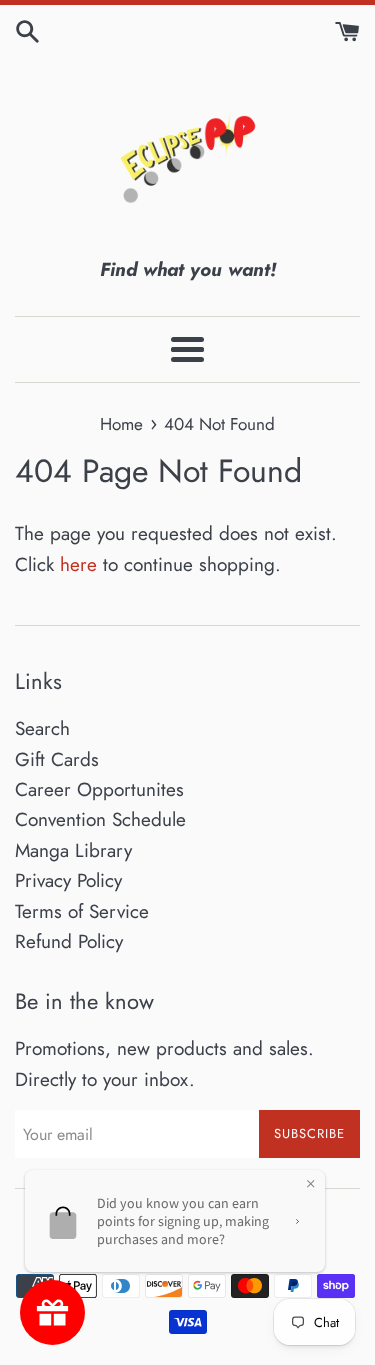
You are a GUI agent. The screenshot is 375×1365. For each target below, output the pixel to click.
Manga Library (73, 850)
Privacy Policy (68, 880)
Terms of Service (82, 911)
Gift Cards (57, 759)
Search (42, 728)
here (78, 564)
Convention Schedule (100, 819)
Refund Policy (69, 941)
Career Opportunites (99, 789)
